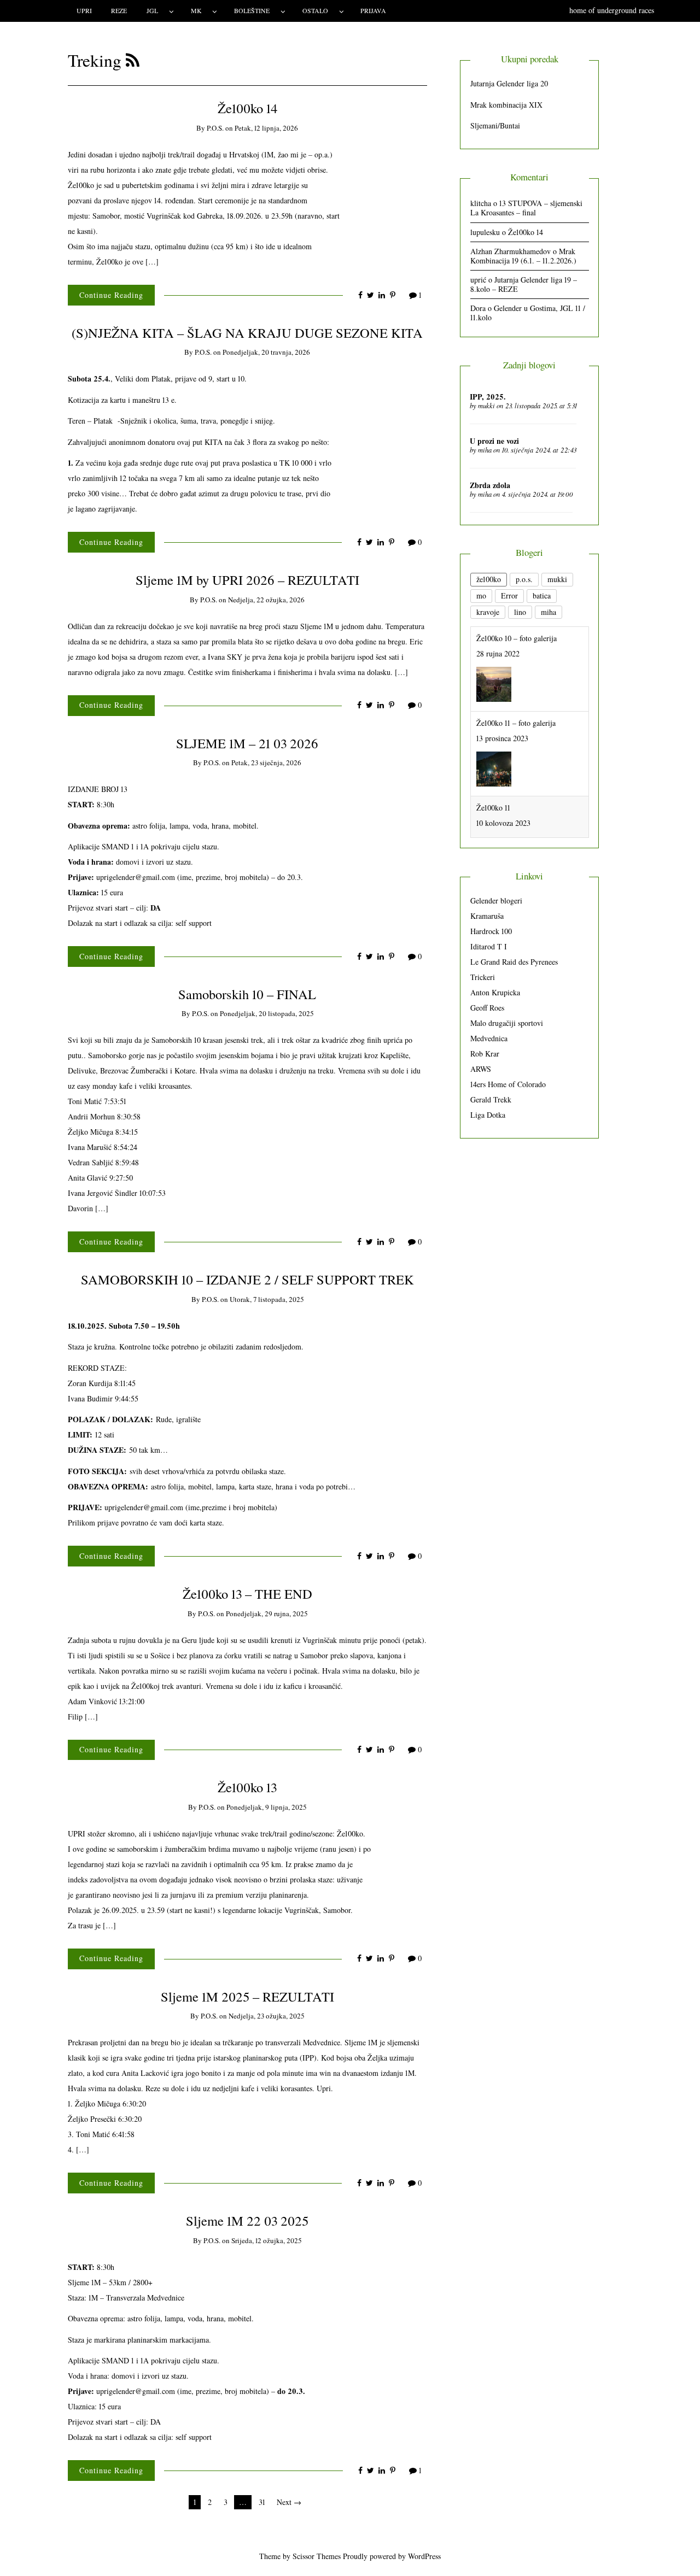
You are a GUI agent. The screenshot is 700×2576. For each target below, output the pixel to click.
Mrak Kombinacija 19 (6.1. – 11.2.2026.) (523, 256)
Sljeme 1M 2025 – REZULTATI (247, 1996)
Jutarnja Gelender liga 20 (509, 83)
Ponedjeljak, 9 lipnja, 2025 (266, 1807)
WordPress (424, 2556)
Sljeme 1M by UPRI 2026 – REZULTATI (247, 580)
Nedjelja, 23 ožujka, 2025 (266, 2016)
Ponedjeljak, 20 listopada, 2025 (267, 1013)
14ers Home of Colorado (508, 1084)
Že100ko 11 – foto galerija (516, 723)
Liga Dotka (488, 1115)
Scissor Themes (317, 2556)
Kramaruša (487, 916)
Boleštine (252, 10)
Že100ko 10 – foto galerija (517, 638)
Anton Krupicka (495, 992)
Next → (289, 2502)
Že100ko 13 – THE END (247, 1594)
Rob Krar (485, 1054)
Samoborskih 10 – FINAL (247, 994)
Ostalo (315, 10)
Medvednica (489, 1038)
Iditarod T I (489, 946)
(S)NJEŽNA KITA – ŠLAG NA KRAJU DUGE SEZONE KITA (247, 333)
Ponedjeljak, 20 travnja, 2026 (266, 352)
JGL (152, 10)
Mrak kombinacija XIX (506, 105)
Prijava (373, 10)
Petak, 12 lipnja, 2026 (266, 128)
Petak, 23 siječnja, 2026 (266, 762)
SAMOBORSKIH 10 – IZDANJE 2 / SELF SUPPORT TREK (247, 1279)
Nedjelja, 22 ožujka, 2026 (266, 600)
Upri (84, 10)
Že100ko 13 (247, 1787)
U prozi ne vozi (494, 441)
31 (262, 2502)
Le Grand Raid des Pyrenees (514, 962)
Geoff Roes (487, 1008)
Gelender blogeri (496, 900)
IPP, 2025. (488, 397)
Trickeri (483, 977)
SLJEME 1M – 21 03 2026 (247, 743)
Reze (119, 10)
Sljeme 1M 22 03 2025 (247, 2220)
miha (485, 450)
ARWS (481, 1069)
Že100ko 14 (247, 108)
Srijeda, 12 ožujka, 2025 (266, 2240)
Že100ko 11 (493, 808)
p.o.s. (215, 128)
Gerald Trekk (491, 1099)
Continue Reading (111, 295)
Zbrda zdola (490, 485)
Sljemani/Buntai (495, 125)
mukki (486, 406)
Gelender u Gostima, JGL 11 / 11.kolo (528, 313)
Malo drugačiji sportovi (507, 1023)
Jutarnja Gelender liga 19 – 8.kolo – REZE (524, 284)
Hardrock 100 (491, 931)
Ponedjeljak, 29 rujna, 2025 (267, 1613)
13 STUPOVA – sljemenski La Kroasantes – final (526, 208)
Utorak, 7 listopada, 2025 (267, 1299)
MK (196, 10)
